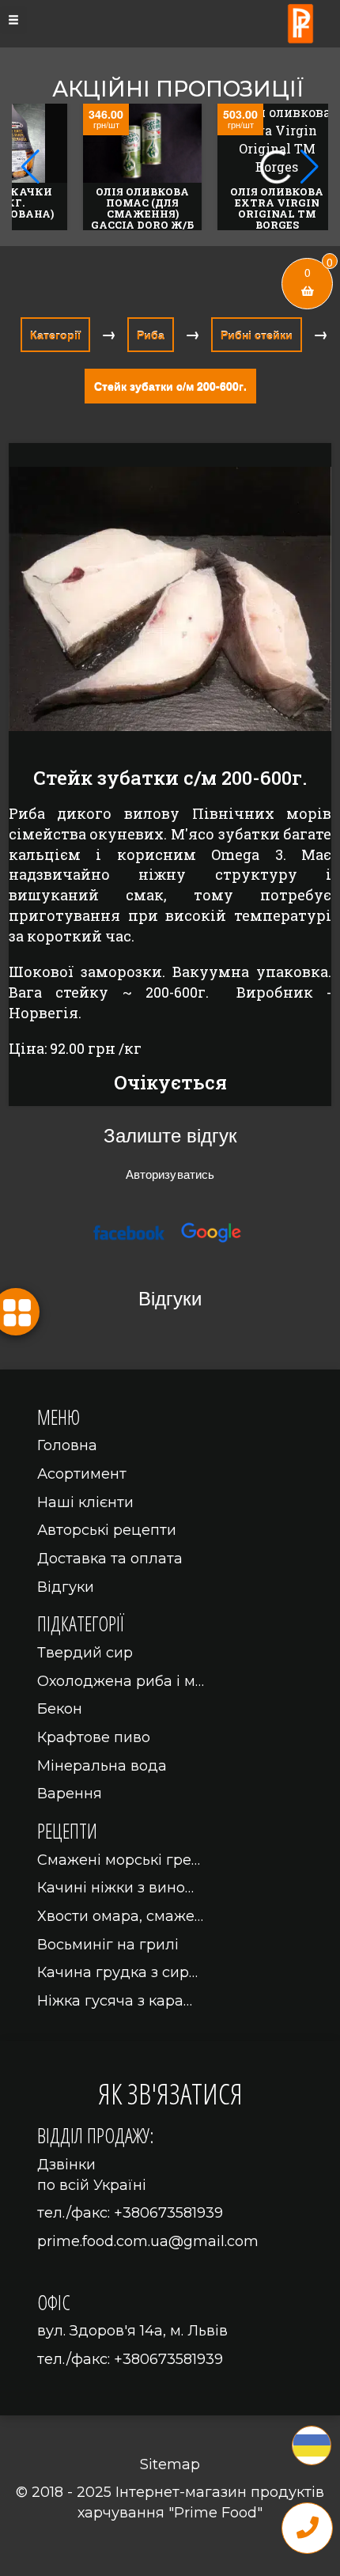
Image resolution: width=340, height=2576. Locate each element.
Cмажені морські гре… (119, 1860)
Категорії (55, 335)
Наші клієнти (85, 1502)
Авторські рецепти (107, 1530)
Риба (151, 335)
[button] (310, 167)
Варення (70, 1794)
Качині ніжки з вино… (115, 1888)
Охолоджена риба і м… (121, 1681)
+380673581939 (168, 2213)
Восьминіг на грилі (108, 1945)
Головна (67, 1445)
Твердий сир (85, 1653)
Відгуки (66, 1587)
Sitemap (170, 2464)
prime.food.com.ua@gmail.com (148, 2241)
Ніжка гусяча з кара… (115, 2001)
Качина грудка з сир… (117, 1972)
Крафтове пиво (94, 1737)
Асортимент (82, 1474)
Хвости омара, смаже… (120, 1916)
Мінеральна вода (102, 1766)
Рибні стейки (257, 335)
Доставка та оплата (110, 1559)
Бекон (60, 1709)
